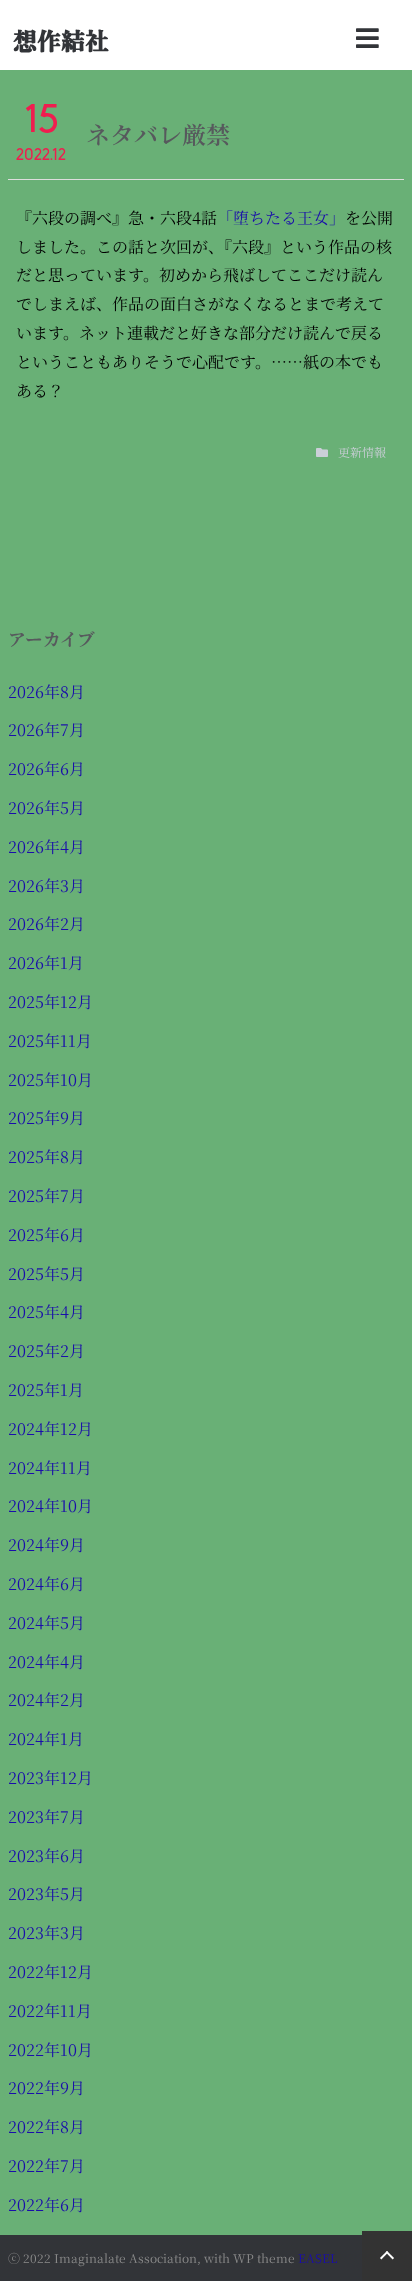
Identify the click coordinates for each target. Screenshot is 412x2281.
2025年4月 (46, 1311)
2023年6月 (46, 1855)
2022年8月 (46, 2126)
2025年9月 (46, 1117)
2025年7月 (46, 1195)
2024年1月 (46, 1738)
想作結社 (61, 39)
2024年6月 (46, 1583)
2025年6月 (46, 1234)
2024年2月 (46, 1699)
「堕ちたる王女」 (281, 217)
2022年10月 (50, 2049)
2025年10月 (50, 1079)
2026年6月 (46, 768)
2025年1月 (46, 1389)
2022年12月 (50, 1971)
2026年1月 (46, 962)
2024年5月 (46, 1622)
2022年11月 (50, 2010)
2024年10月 (50, 1505)
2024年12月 (50, 1428)
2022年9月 (46, 2087)
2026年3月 (46, 885)
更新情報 (362, 451)
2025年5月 (46, 1273)
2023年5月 (46, 1893)
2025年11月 (50, 1040)
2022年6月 (46, 2204)
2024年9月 (46, 1544)
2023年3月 (46, 1932)
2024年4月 (46, 1661)
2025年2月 (46, 1350)
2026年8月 (46, 691)
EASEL (318, 2257)
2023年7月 (46, 1816)
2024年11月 (50, 1467)
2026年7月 (46, 729)
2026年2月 (46, 923)
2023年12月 (50, 1777)
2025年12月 (50, 1001)
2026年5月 (46, 807)
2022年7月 (46, 2165)
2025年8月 (46, 1156)
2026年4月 (46, 846)
